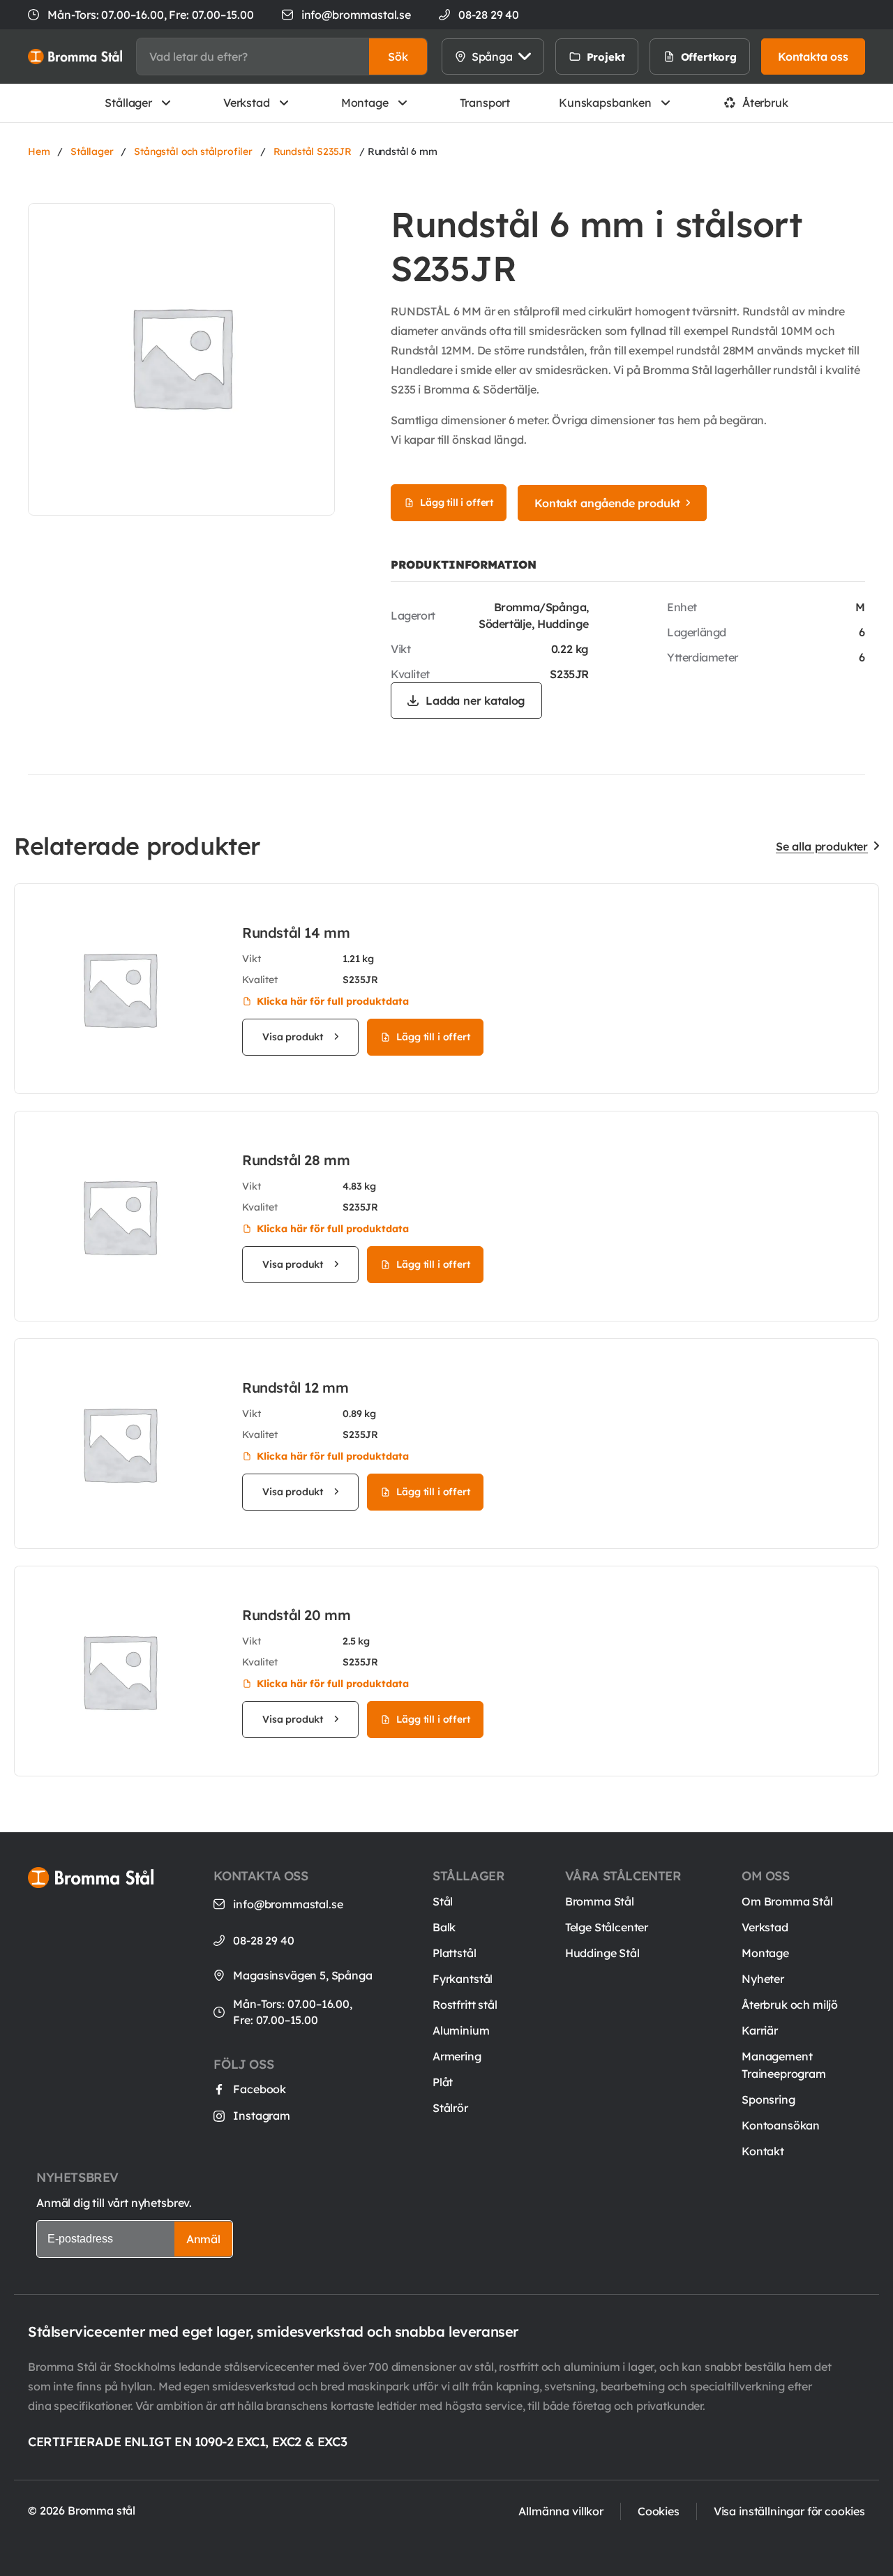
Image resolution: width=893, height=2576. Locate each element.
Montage (365, 103)
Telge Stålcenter (607, 1927)
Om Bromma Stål (787, 1901)
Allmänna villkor (561, 2511)
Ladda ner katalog (475, 701)
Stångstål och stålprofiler (193, 151)
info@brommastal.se (356, 15)
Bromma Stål (600, 1901)
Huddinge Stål (602, 1953)
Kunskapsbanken (605, 103)
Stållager (128, 103)
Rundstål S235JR (313, 151)
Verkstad (247, 103)
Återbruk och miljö (790, 2005)
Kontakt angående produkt (607, 503)
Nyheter (763, 1979)
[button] (398, 57)
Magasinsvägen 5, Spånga (302, 1975)
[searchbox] (253, 57)
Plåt (443, 2082)
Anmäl (203, 2239)
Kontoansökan (781, 2125)
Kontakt (763, 2151)
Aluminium (461, 2030)
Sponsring (768, 2099)
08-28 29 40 (263, 1940)
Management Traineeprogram (784, 2065)
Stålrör (450, 2108)
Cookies (659, 2511)
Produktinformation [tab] (464, 564)
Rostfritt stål (465, 2005)
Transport (485, 103)
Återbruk (765, 103)
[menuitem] (653, 57)
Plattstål (455, 1953)
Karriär (760, 2030)
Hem (39, 151)
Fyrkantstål (463, 1979)
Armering (457, 2056)
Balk (444, 1927)
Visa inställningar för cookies (789, 2511)
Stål (443, 1901)
